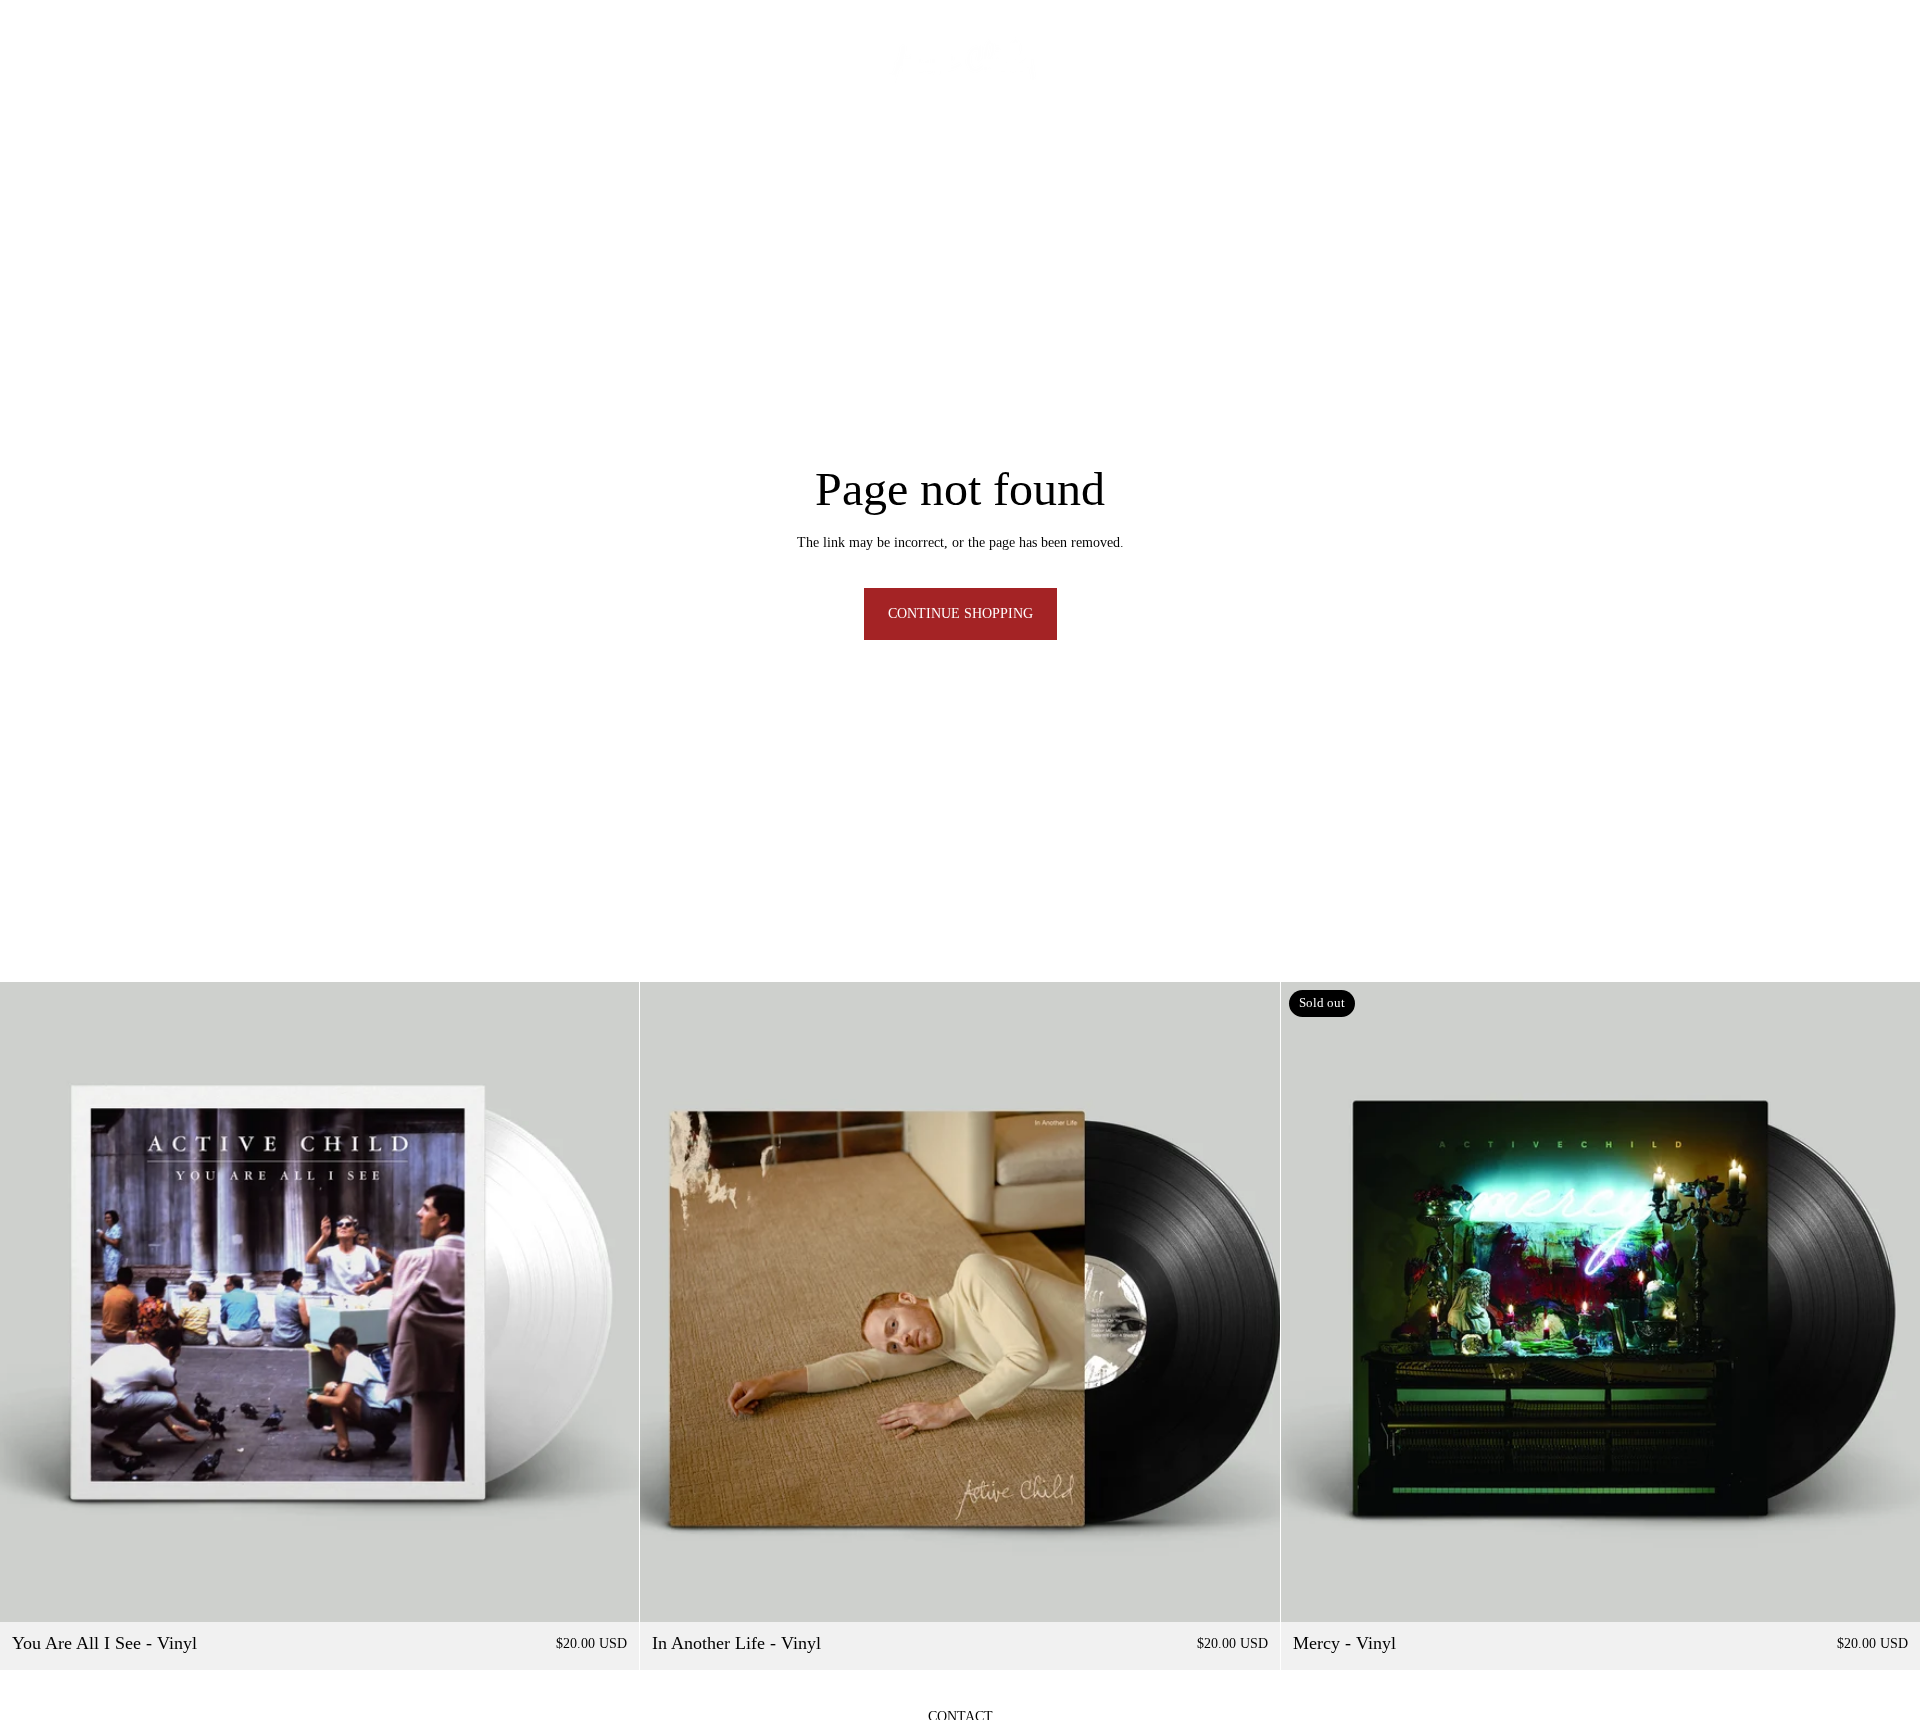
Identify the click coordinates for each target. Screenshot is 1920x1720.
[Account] (1814, 61)
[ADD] (609, 1592)
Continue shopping (960, 613)
